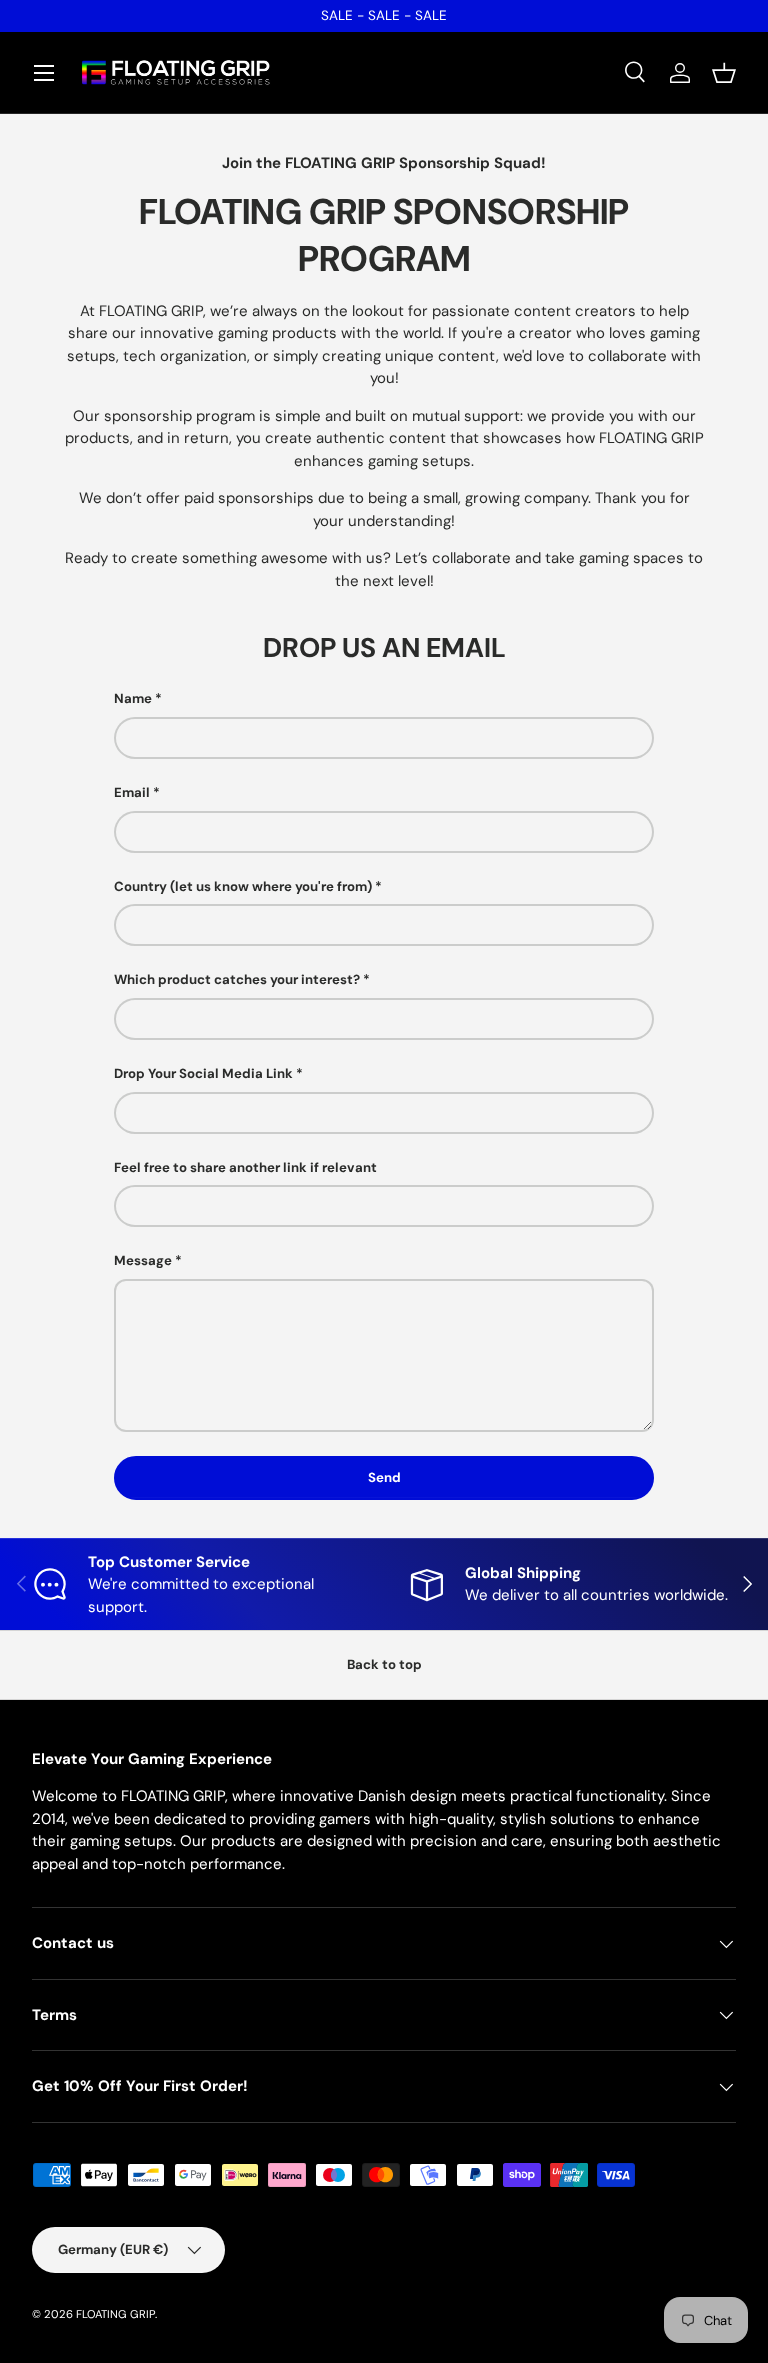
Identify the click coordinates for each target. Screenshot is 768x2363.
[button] (724, 73)
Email (132, 792)
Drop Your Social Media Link (203, 1073)
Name (133, 698)
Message (143, 1260)
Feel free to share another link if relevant (245, 1167)
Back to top (384, 1664)
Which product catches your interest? (237, 979)
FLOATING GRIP (115, 2314)
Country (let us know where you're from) (243, 886)
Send (384, 1477)
